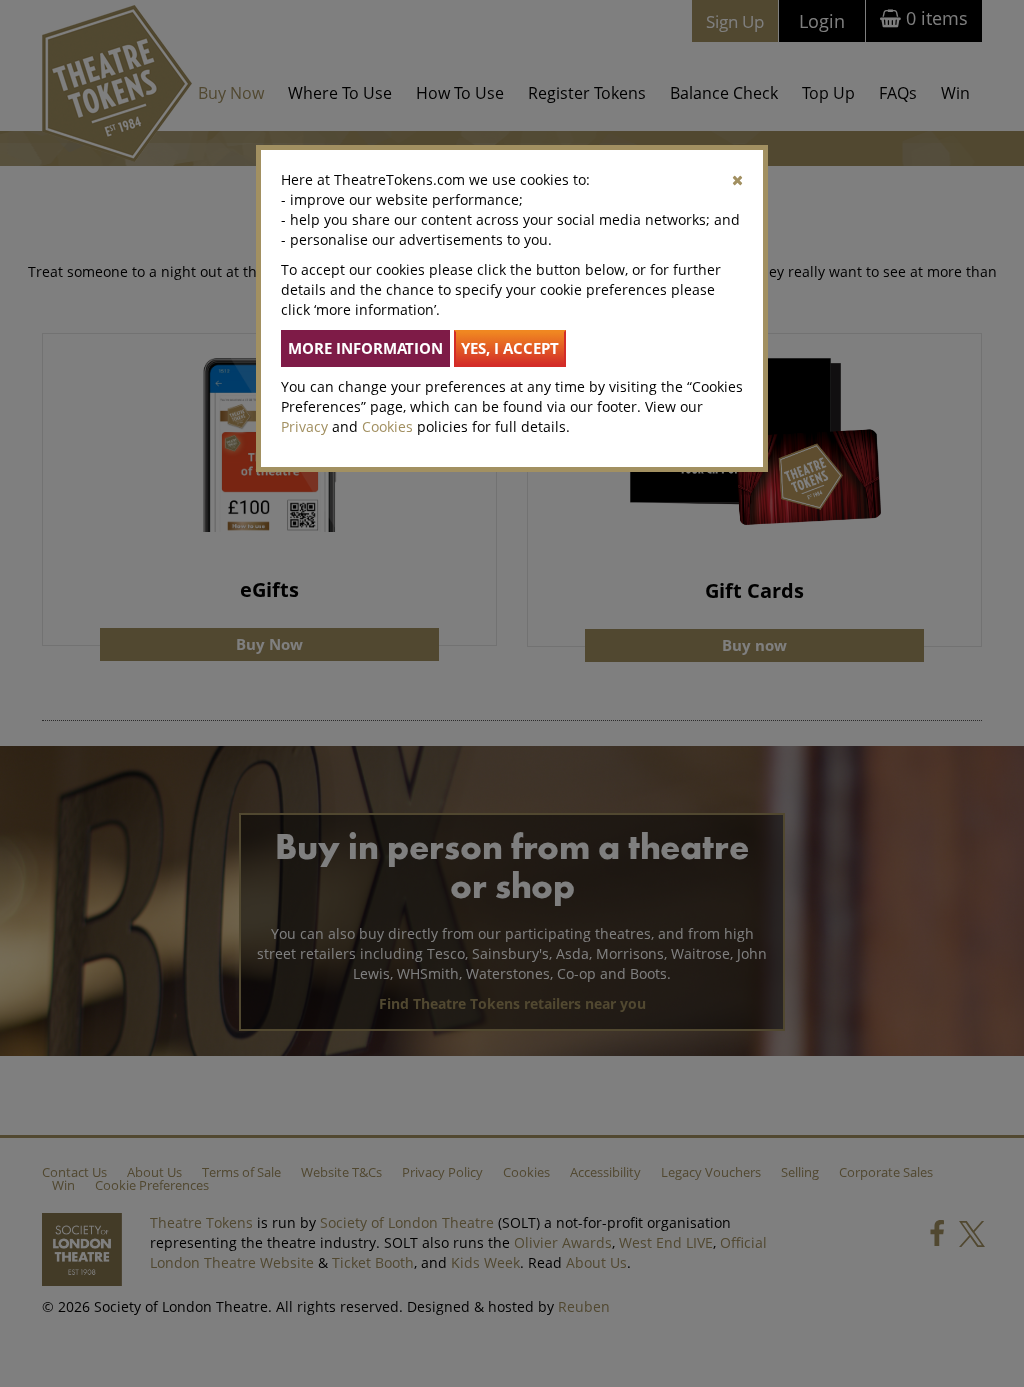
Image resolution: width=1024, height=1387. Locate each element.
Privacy (304, 426)
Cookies (387, 426)
